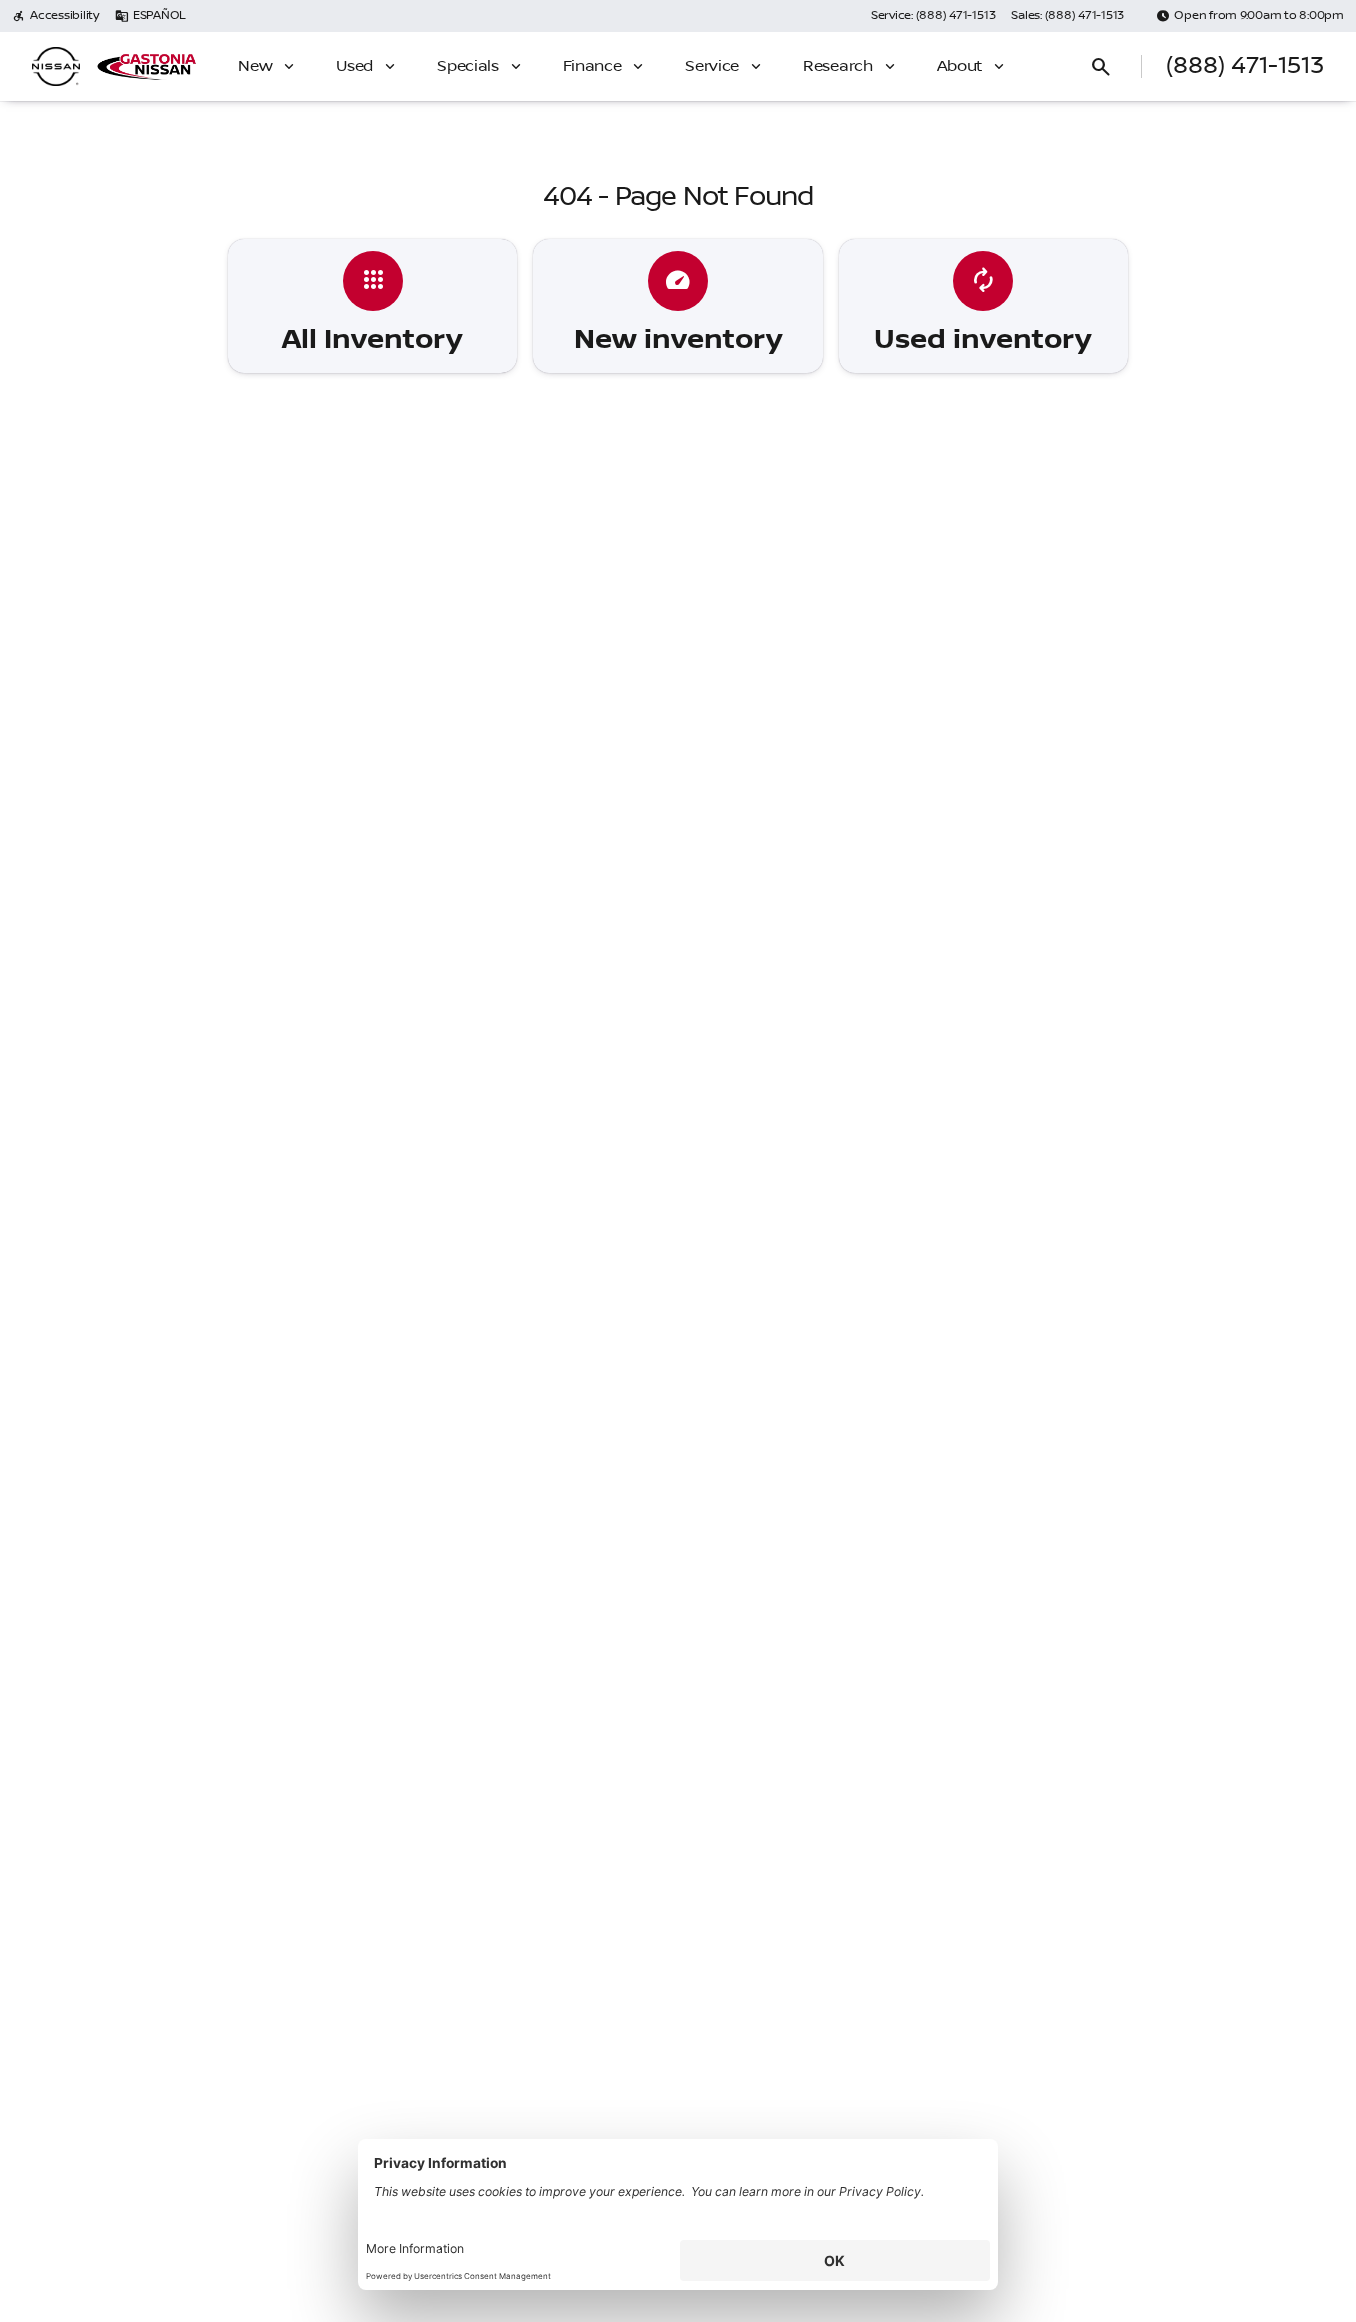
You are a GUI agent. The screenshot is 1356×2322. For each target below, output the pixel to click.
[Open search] (1101, 67)
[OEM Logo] (56, 67)
